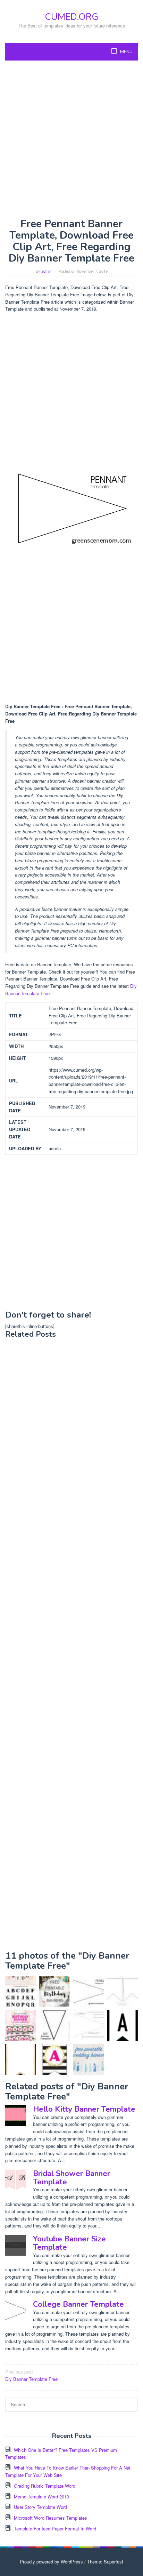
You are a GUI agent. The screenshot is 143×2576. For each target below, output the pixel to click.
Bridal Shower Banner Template (71, 2178)
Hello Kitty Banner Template (84, 2109)
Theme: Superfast (105, 2562)
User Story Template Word (40, 2507)
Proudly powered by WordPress (51, 2562)
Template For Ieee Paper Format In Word (55, 2529)
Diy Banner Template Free (31, 2375)
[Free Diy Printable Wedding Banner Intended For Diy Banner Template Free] (89, 2059)
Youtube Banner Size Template (69, 2243)
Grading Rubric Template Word (45, 2486)
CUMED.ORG (71, 17)
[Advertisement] (71, 139)
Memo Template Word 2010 (41, 2497)
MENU (126, 52)
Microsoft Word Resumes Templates (51, 2518)
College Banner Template (78, 2304)
